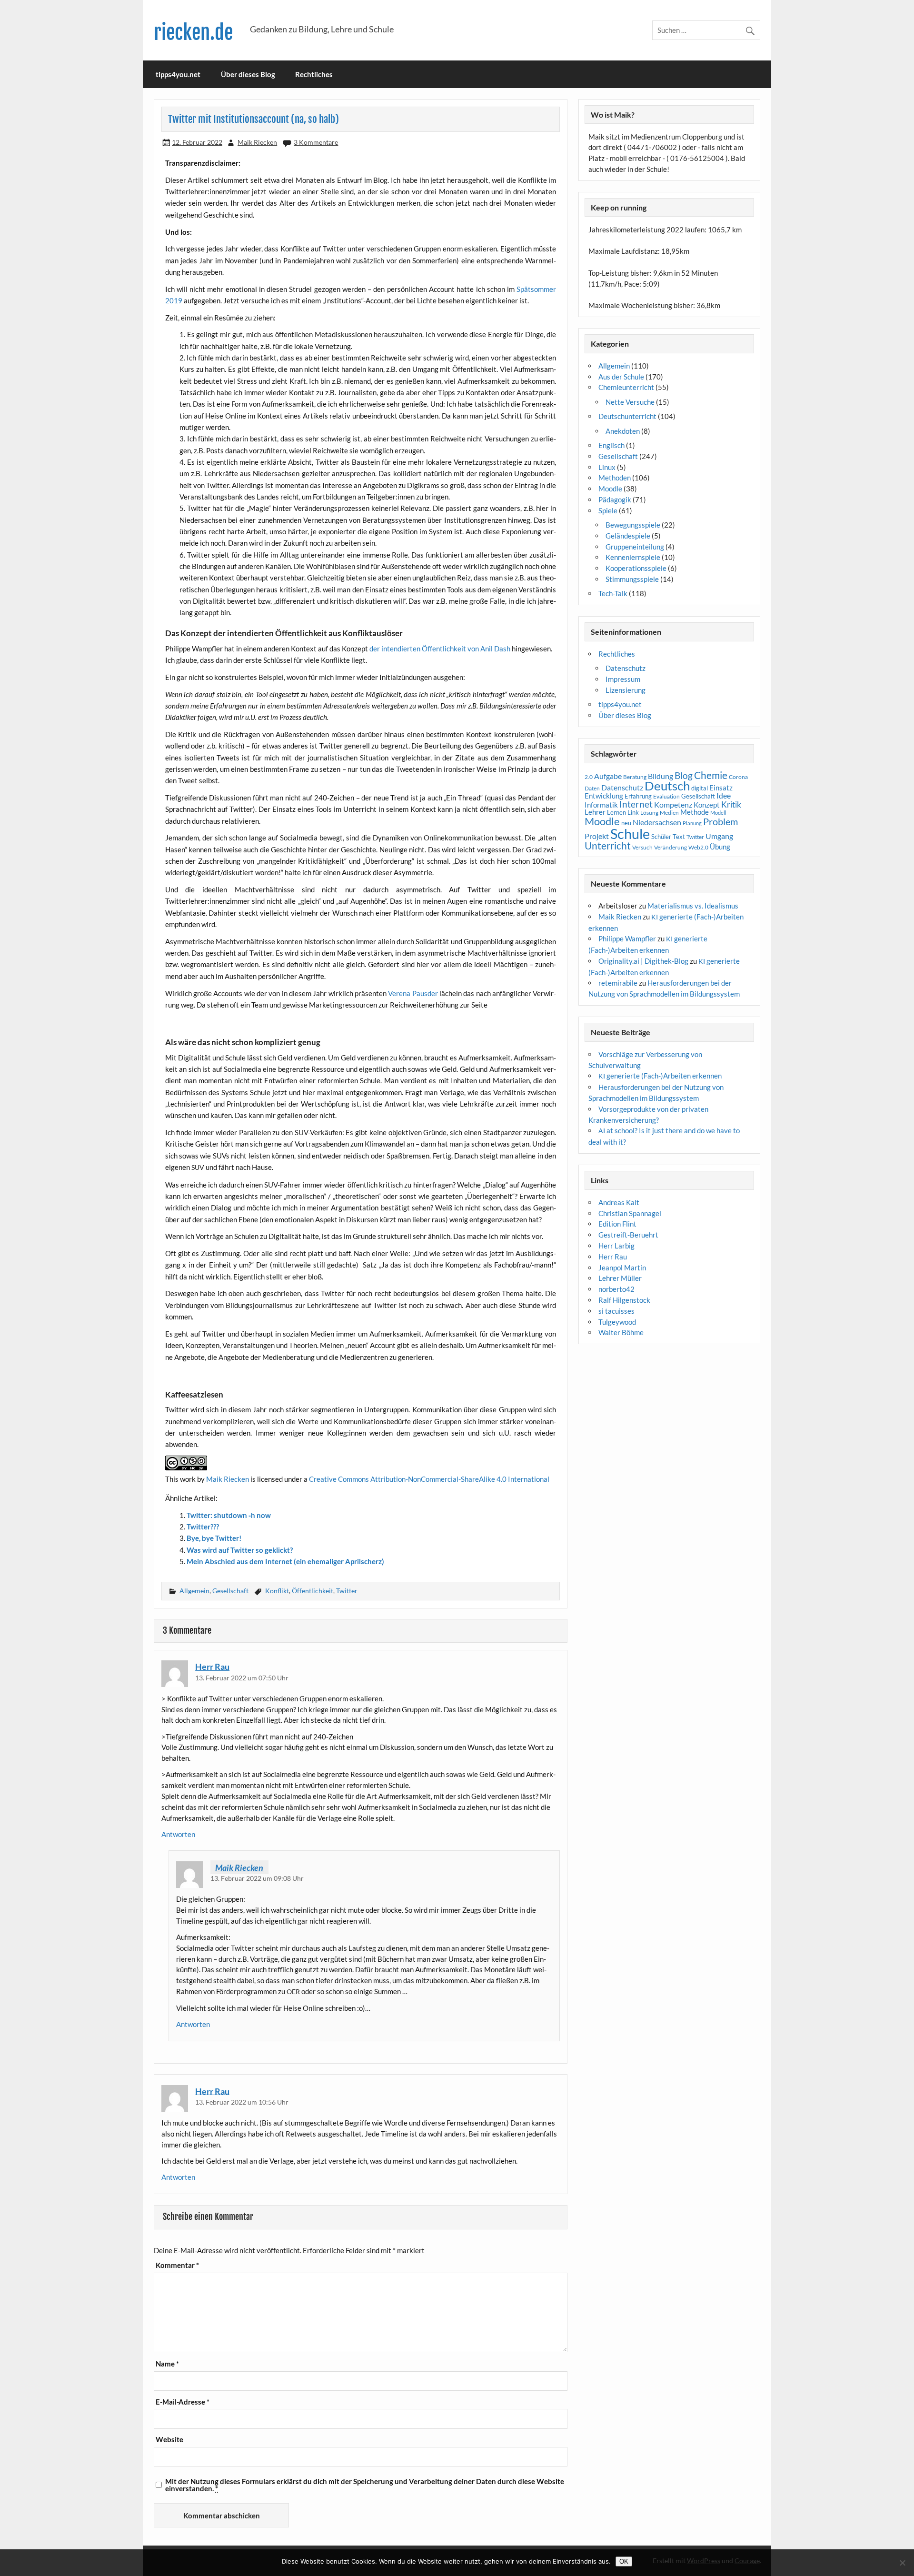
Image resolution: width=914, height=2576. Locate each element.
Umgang (719, 836)
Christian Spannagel (630, 1213)
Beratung (635, 777)
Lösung (649, 813)
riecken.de (193, 33)
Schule (630, 834)
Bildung (661, 776)
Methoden (615, 478)
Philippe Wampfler (627, 939)
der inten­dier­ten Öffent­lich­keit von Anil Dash (440, 649)
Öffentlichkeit (313, 1591)
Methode (695, 812)
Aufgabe (608, 776)
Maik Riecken (257, 142)
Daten (592, 788)
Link (633, 812)
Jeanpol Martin (622, 1268)
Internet (636, 804)
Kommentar (177, 2265)
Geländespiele (628, 536)
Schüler (661, 837)
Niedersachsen (657, 822)
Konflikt (277, 1591)
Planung (692, 823)
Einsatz (721, 788)
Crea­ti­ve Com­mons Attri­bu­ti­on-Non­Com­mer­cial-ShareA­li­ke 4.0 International (429, 1479)
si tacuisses (616, 1311)
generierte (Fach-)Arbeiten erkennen (660, 1076)
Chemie (711, 775)
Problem (720, 821)
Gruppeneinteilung (635, 547)
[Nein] (902, 2563)
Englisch (611, 445)
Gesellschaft (230, 1591)
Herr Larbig (616, 1246)
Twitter (347, 1591)
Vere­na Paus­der (413, 993)
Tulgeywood (617, 1322)
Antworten (178, 1834)
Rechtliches (314, 74)
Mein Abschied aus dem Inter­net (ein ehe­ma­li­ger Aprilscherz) (285, 1561)
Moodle (610, 489)
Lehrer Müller (620, 1278)
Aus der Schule (621, 377)
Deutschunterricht (627, 416)
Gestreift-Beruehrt (628, 1235)
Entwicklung (604, 796)
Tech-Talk (613, 593)
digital (700, 788)
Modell (718, 813)
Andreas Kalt (619, 1202)
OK (624, 2561)
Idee (724, 796)
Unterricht (608, 846)
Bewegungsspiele (633, 525)
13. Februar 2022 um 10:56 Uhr (242, 2102)
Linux (607, 467)
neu (626, 823)
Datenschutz (626, 668)
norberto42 (616, 1289)
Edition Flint (617, 1224)
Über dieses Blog (248, 74)
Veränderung (671, 847)
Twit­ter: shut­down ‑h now (229, 1515)
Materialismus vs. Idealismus (693, 906)
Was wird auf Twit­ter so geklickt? (240, 1550)
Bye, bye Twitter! (214, 1538)
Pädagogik (615, 499)
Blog (684, 775)
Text (679, 837)
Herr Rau (212, 1667)
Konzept (707, 805)
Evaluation (666, 796)
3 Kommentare (316, 142)
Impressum (623, 679)
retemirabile (618, 983)
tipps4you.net (178, 74)
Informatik (601, 805)
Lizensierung (626, 690)
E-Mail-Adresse (183, 2402)
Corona (738, 777)
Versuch (642, 847)
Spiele (608, 510)
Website (169, 2440)
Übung (720, 847)
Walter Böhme (621, 1332)
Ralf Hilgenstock (624, 1300)
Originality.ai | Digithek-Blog (643, 961)
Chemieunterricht (626, 387)
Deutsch (667, 786)
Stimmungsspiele (632, 579)
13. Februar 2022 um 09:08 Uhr (257, 1878)
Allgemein (194, 1591)
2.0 (589, 777)
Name (167, 2364)
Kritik (731, 805)
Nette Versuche (630, 402)
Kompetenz (673, 805)
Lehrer (595, 812)
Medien (669, 813)
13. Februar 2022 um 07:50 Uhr (242, 1678)
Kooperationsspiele (636, 568)
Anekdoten (623, 431)
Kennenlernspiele (633, 557)
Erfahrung (638, 796)
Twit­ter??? (203, 1527)
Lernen (616, 812)
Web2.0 (698, 847)
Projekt (597, 836)
